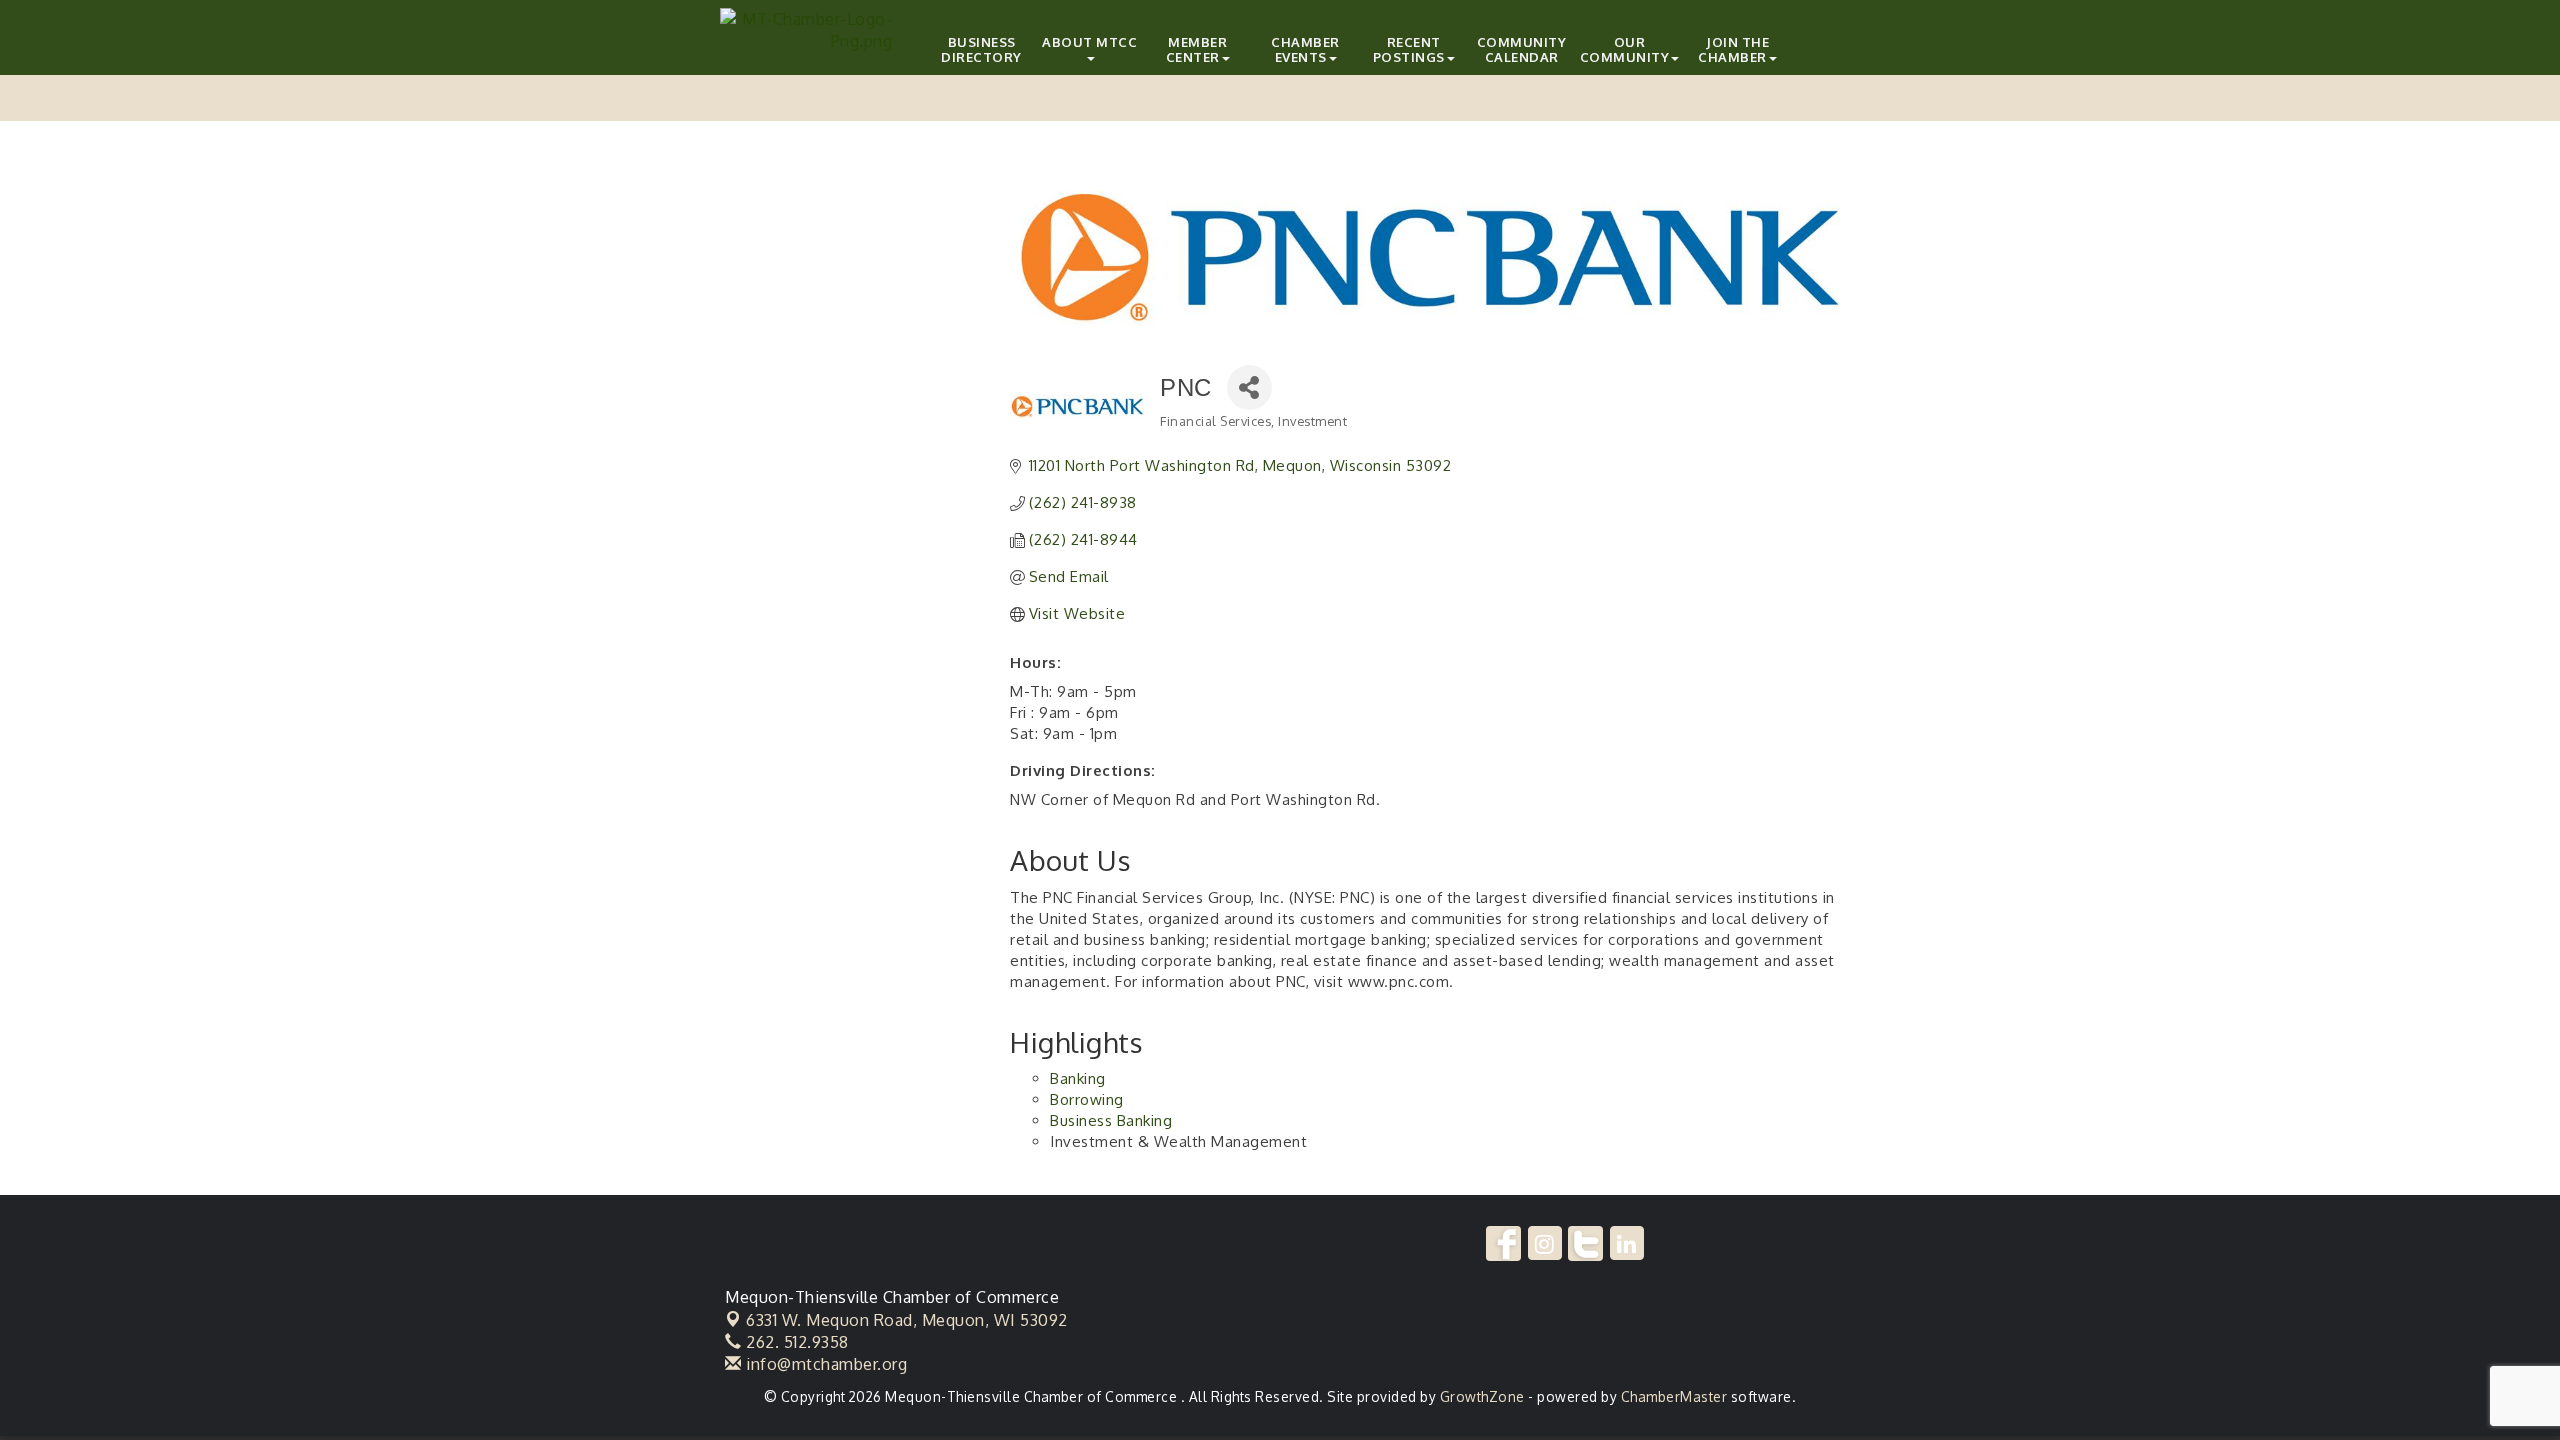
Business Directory (981, 49)
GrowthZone (1482, 1396)
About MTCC (1089, 42)
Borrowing (1087, 1099)
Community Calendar (1522, 49)
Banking (1078, 1078)
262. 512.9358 (795, 1342)
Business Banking (1111, 1120)
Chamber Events (1305, 49)
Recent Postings (1409, 49)
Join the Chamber (1733, 49)
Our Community (1625, 49)
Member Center (1197, 49)
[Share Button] (1249, 387)
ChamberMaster (1674, 1396)
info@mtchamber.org (824, 1364)
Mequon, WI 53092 (907, 1320)
